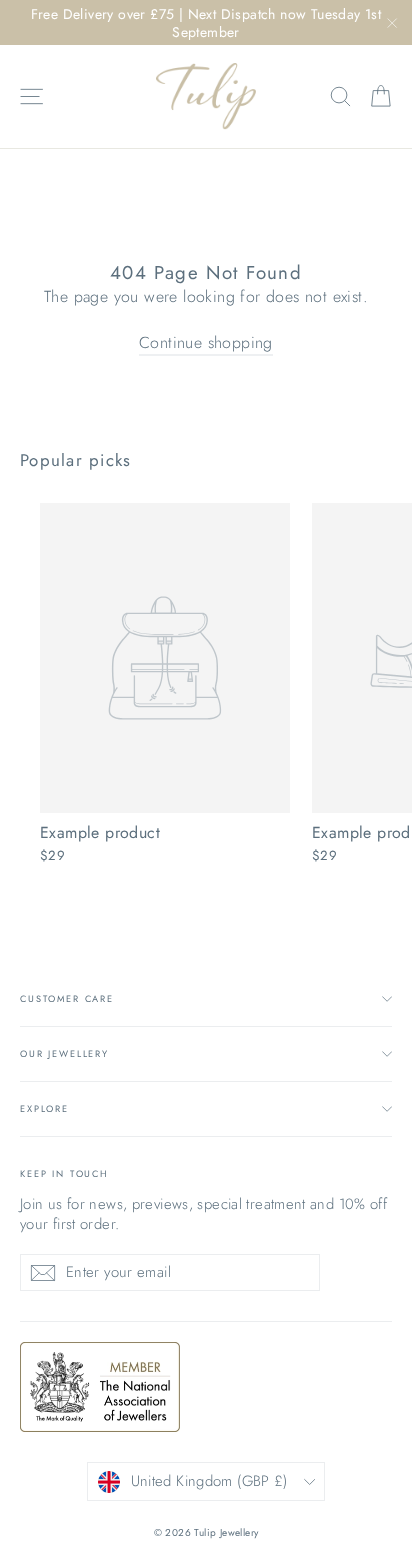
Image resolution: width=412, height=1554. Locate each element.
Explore (44, 1108)
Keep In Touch (64, 1173)
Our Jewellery (64, 1053)
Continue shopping (206, 342)
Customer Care (67, 998)
